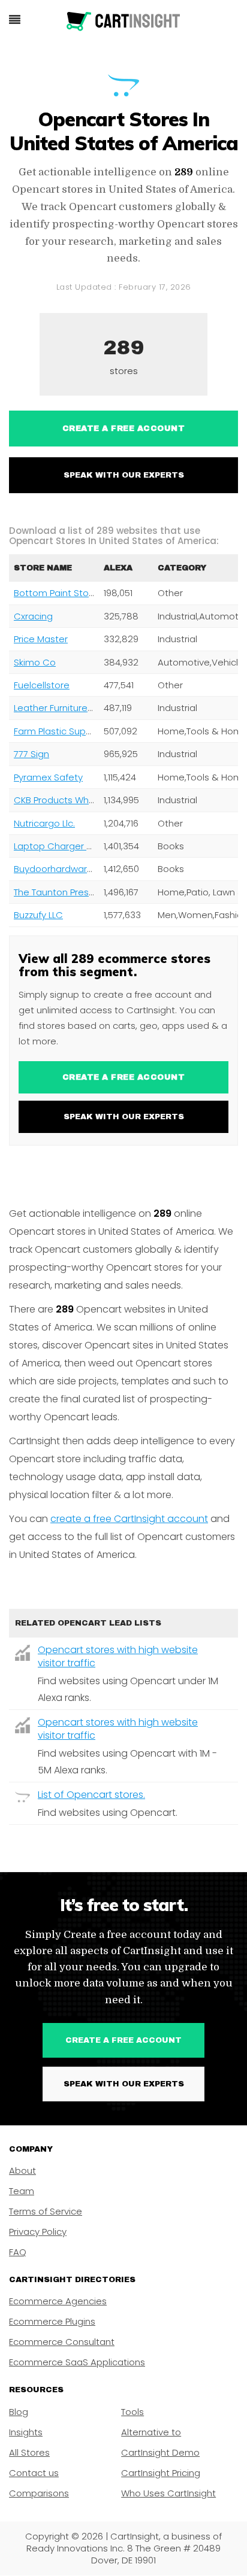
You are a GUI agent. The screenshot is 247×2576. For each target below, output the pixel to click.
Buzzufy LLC (38, 915)
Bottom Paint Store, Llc (63, 593)
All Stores (29, 2452)
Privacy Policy (38, 2232)
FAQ (18, 2252)
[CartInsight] (123, 22)
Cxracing (33, 616)
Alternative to (151, 2432)
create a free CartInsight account (129, 1519)
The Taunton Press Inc (61, 892)
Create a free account (124, 429)
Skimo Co (35, 662)
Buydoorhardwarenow (63, 869)
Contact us (34, 2473)
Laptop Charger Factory (67, 846)
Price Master (41, 639)
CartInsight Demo (160, 2452)
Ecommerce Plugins (52, 2321)
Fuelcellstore (42, 685)
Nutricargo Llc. (44, 823)
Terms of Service (46, 2211)
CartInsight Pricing (161, 2473)
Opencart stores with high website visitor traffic (118, 1656)
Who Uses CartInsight (168, 2493)
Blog (19, 2412)
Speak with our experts (124, 475)
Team (22, 2191)
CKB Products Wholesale (67, 800)
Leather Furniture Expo (62, 708)
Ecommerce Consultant (62, 2342)
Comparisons (39, 2493)
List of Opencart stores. (91, 1795)
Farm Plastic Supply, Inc (64, 731)
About (22, 2171)
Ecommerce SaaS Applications (77, 2362)
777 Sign (31, 754)
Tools (132, 2412)
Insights (26, 2432)
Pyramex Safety (48, 777)
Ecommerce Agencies (58, 2301)
